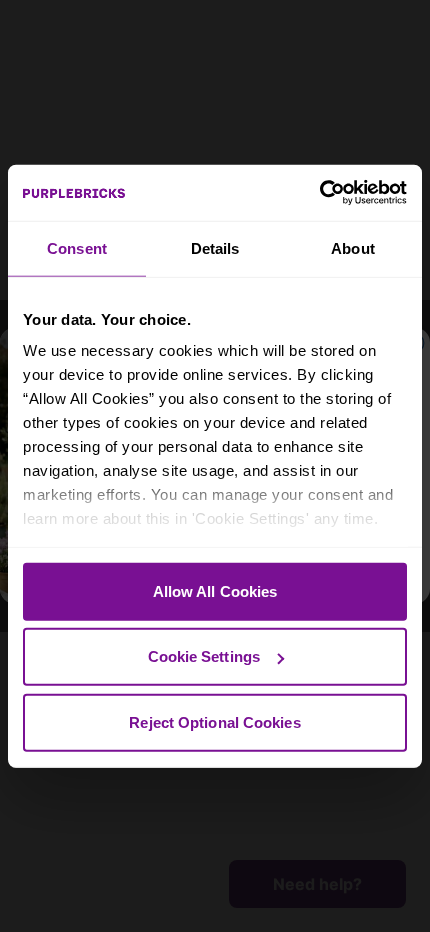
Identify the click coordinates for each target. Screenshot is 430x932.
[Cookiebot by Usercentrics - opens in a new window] (319, 193)
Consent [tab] (77, 247)
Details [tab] (215, 247)
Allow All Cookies (215, 590)
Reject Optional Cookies (214, 721)
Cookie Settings (204, 656)
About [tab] (353, 247)
